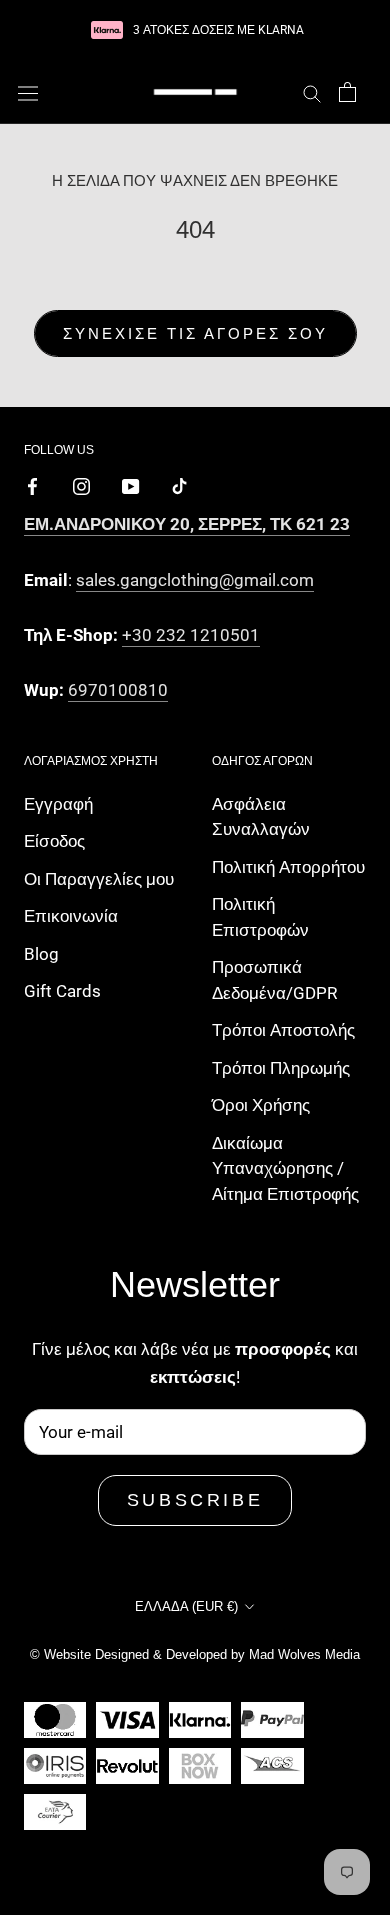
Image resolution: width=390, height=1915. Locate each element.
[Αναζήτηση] (312, 92)
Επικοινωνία (71, 916)
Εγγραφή (58, 804)
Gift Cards (62, 991)
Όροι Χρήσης (261, 1105)
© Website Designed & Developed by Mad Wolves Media (195, 1654)
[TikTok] (179, 485)
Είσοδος (54, 841)
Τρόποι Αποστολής (283, 1030)
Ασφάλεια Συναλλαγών (261, 817)
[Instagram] (81, 485)
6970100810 (118, 690)
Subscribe (195, 1500)
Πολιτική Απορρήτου (288, 867)
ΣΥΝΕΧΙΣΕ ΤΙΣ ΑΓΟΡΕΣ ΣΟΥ (195, 333)
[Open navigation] (28, 92)
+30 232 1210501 (191, 635)
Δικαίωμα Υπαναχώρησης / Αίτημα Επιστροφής (285, 1168)
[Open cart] (347, 92)
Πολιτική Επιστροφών (260, 917)
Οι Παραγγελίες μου (99, 879)
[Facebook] (32, 485)
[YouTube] (130, 485)
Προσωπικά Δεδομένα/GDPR (274, 980)
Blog (41, 954)
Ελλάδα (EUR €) (186, 1606)
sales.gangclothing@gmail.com (195, 580)
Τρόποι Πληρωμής (281, 1068)
